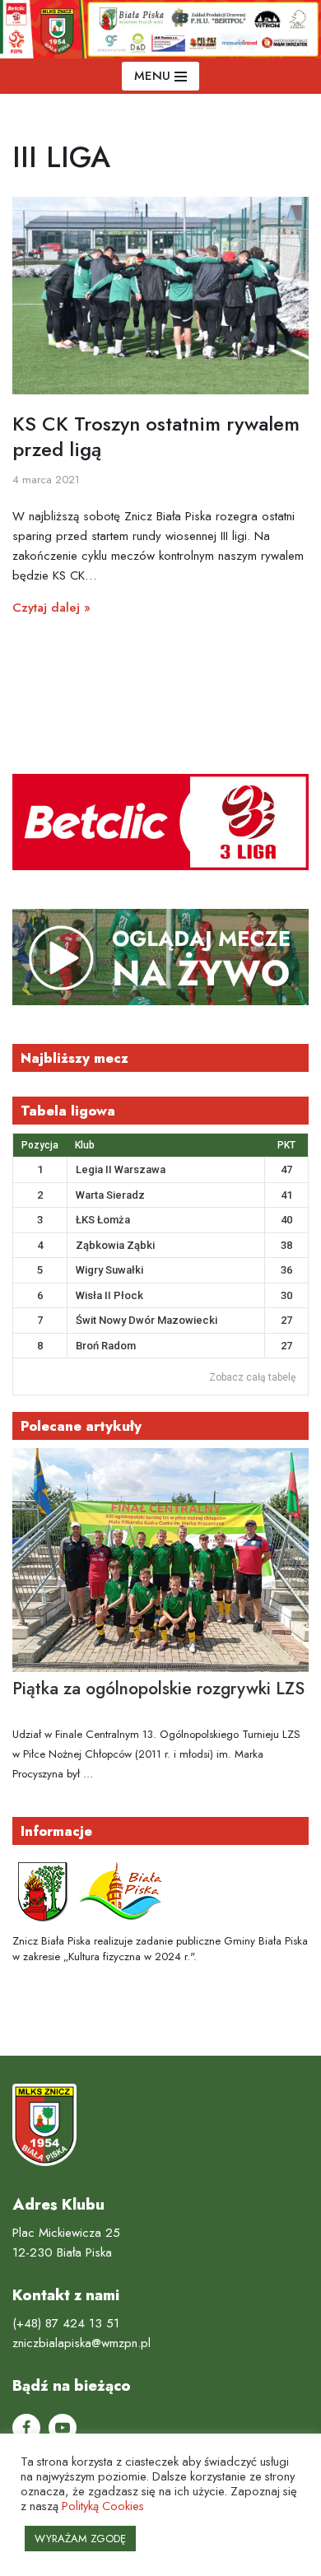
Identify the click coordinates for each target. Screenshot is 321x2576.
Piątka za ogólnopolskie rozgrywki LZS (158, 1689)
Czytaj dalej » (51, 608)
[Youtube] (63, 2428)
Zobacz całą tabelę (252, 1377)
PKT (286, 1145)
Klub (85, 1145)
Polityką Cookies (103, 2506)
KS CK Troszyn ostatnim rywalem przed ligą (156, 436)
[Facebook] (26, 2428)
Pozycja (40, 1145)
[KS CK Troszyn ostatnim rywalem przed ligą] (160, 296)
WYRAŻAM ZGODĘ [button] (80, 2539)
